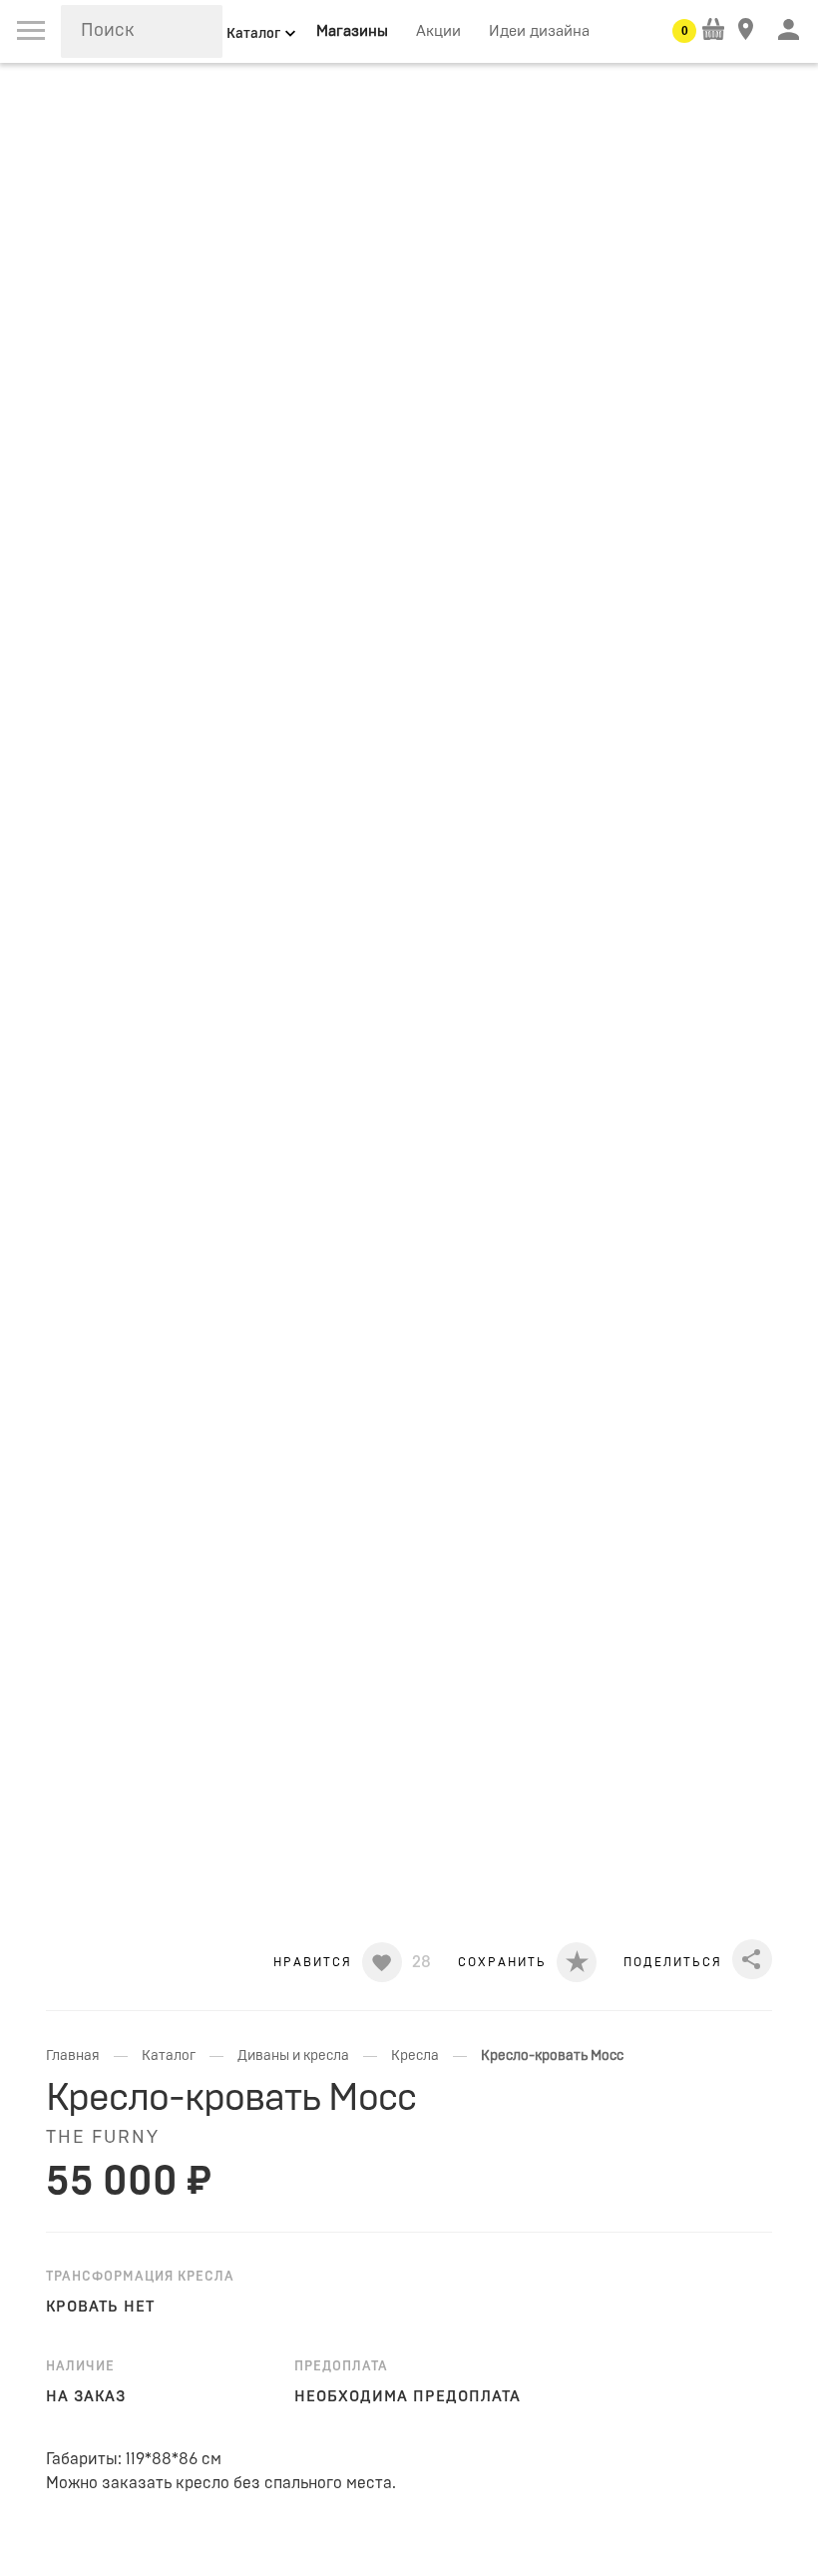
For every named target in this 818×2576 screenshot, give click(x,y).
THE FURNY (103, 2138)
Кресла (415, 2056)
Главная (73, 2056)
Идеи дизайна (539, 31)
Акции (438, 31)
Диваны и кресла (293, 2056)
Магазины (352, 31)
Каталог (169, 2056)
